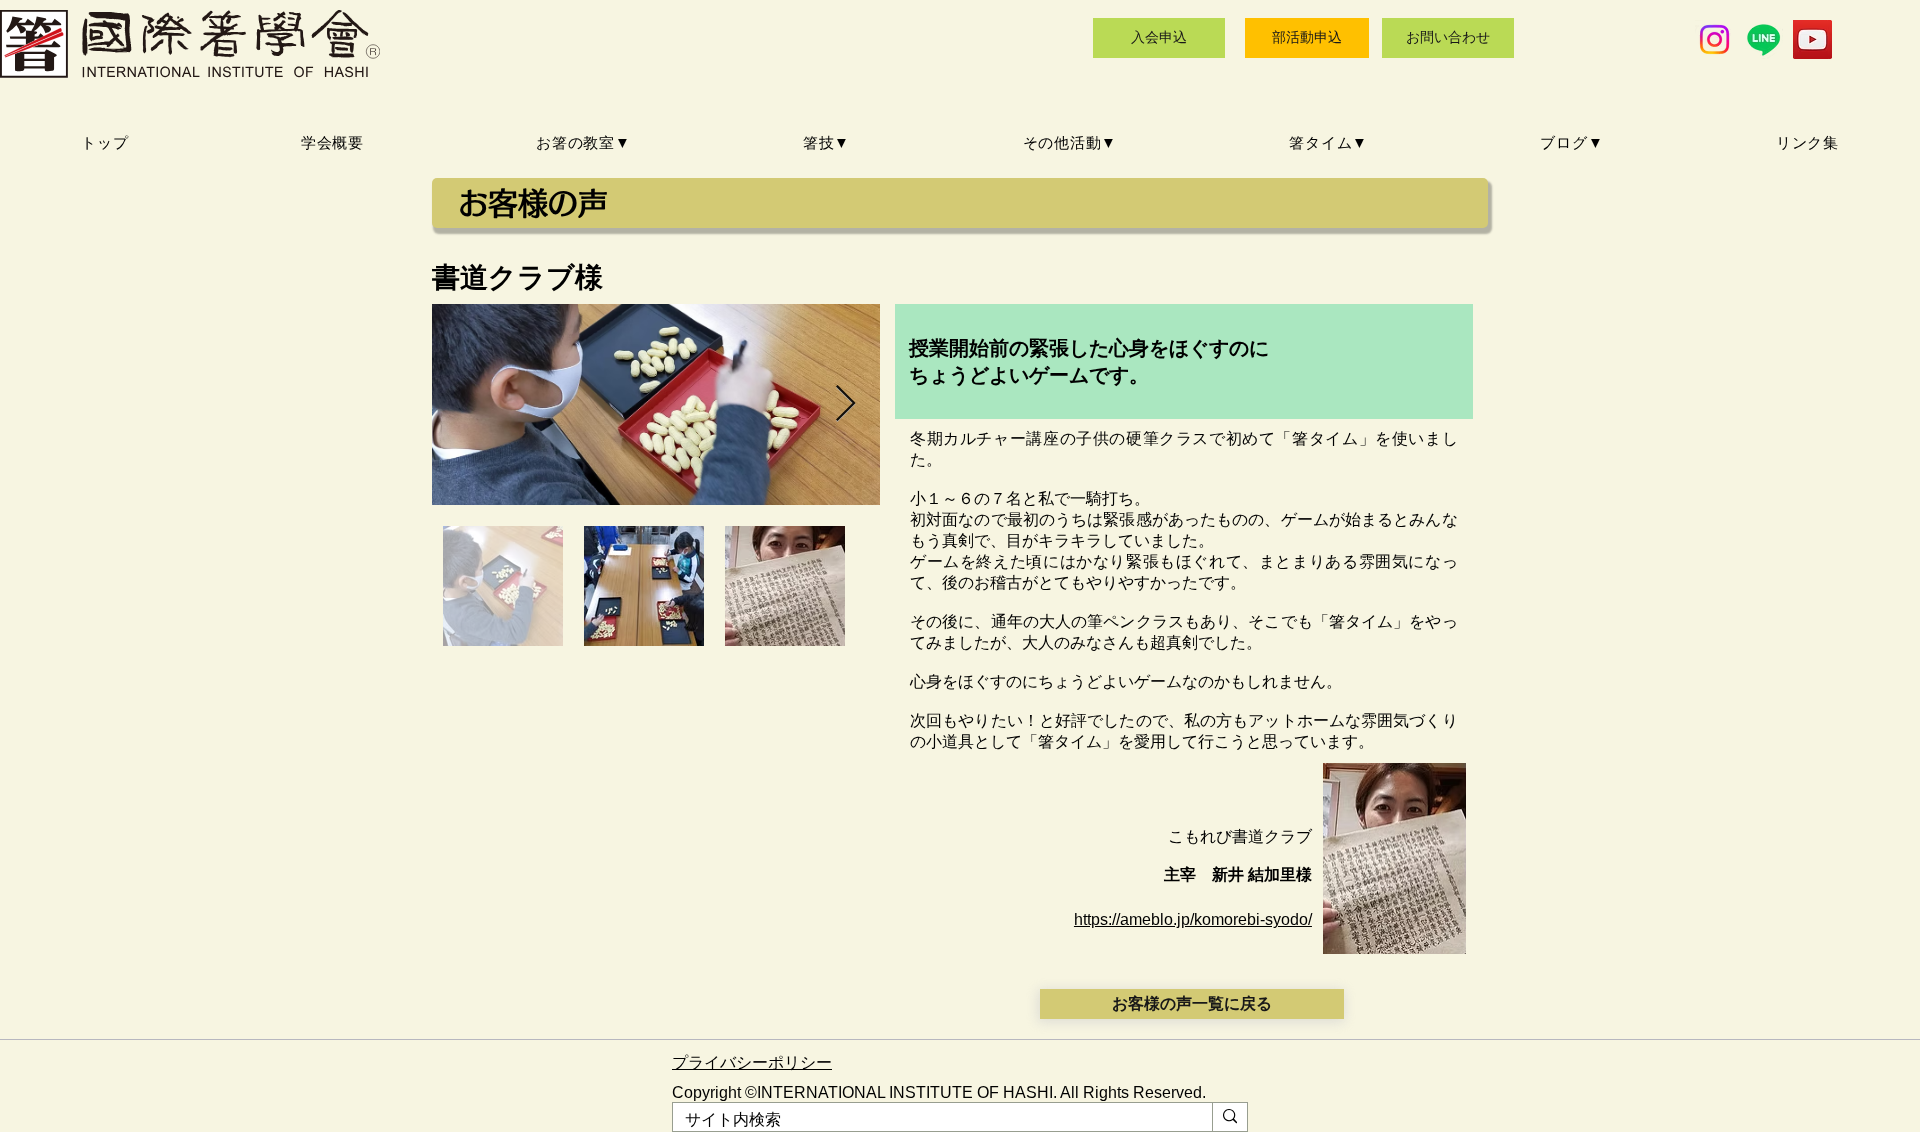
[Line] (1763, 39)
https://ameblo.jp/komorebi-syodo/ (1193, 919)
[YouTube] (1812, 39)
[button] (583, 143)
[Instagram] (1714, 39)
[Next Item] (845, 404)
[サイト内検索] (1229, 1117)
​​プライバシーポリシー (752, 1062)
